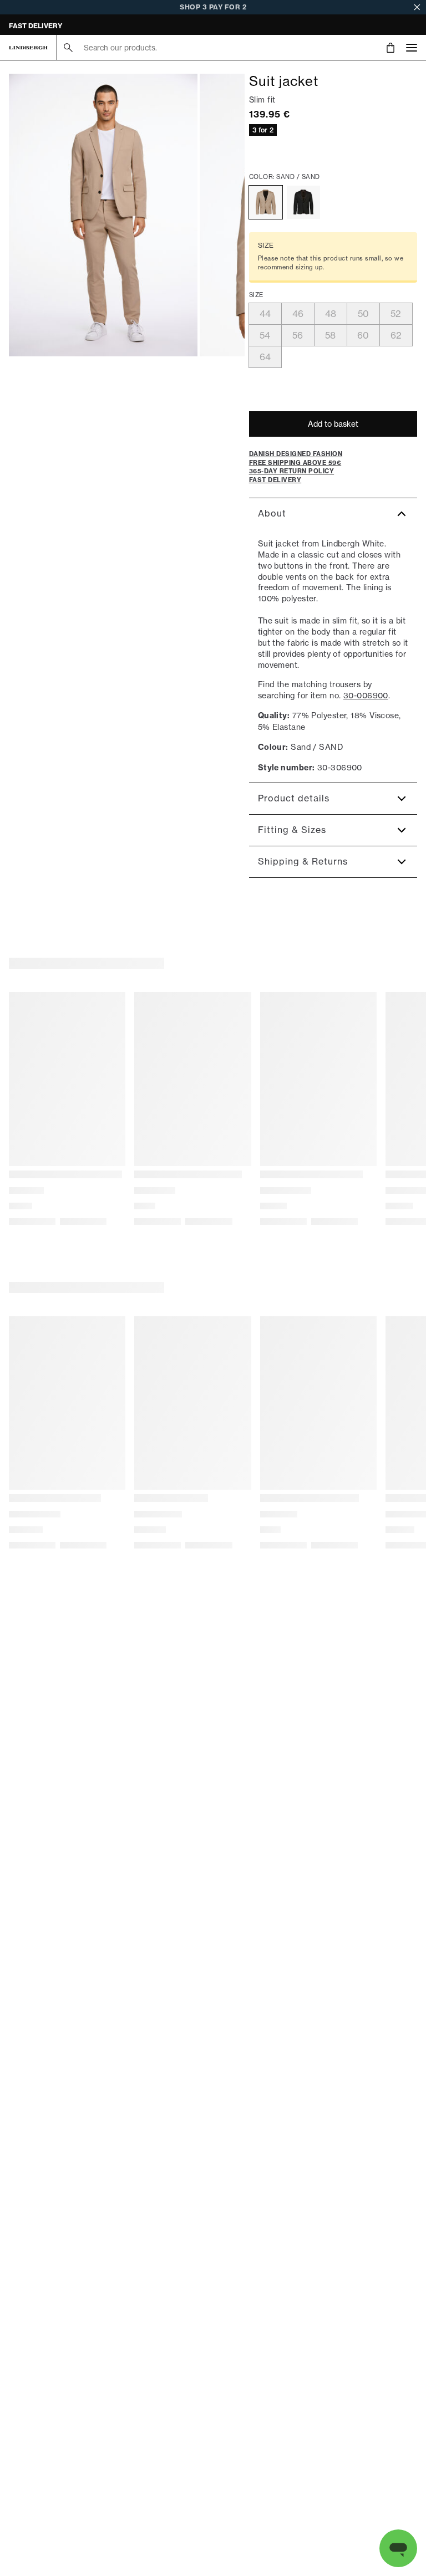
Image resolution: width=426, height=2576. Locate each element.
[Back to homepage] (28, 48)
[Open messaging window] (398, 2548)
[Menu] (412, 47)
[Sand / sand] (266, 202)
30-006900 (366, 695)
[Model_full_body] (103, 215)
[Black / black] (303, 202)
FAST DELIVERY (35, 26)
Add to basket (333, 424)
